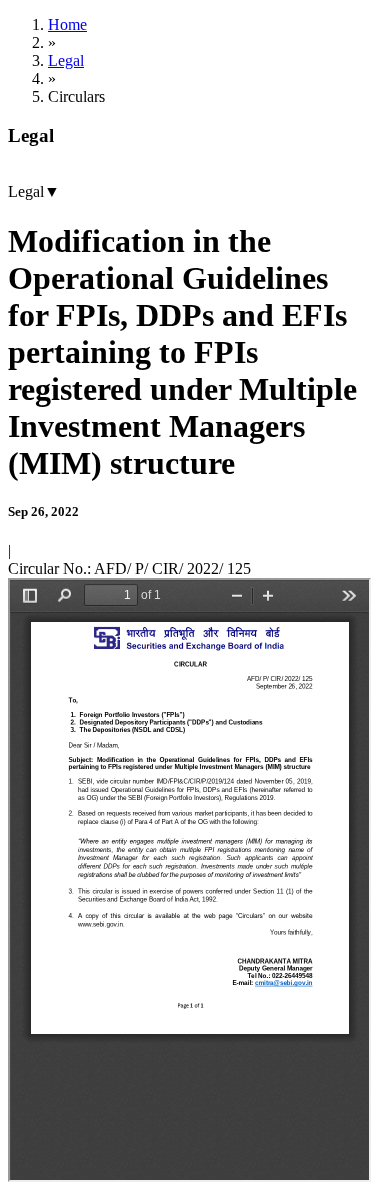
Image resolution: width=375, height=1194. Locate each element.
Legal (66, 60)
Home (67, 24)
